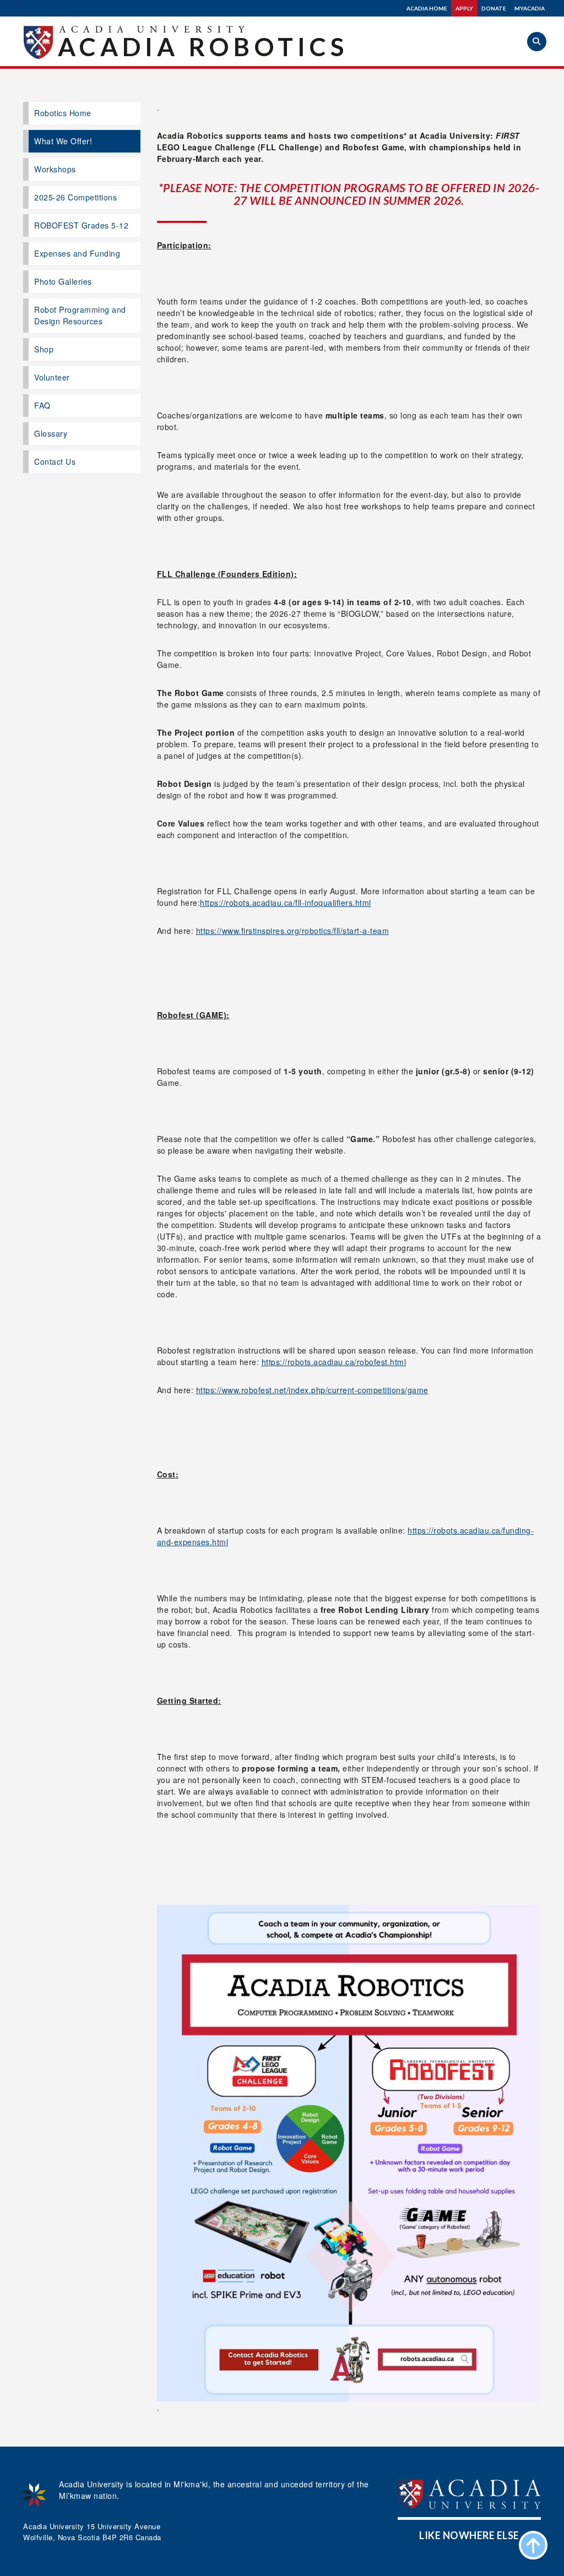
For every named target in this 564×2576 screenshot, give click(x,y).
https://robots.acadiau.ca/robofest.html (334, 1362)
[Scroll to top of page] (533, 2545)
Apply (464, 8)
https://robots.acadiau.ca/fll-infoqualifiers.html (286, 903)
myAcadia (530, 8)
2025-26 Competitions (75, 197)
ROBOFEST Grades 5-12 (81, 225)
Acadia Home (427, 8)
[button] (537, 42)
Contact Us (55, 461)
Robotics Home (63, 113)
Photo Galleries (63, 281)
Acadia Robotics (203, 47)
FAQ (42, 405)
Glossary (51, 433)
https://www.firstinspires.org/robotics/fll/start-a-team (293, 931)
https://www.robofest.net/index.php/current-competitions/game (312, 1390)
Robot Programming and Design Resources (80, 315)
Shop (44, 349)
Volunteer (52, 377)
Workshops (55, 169)
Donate (494, 8)
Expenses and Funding (77, 253)
